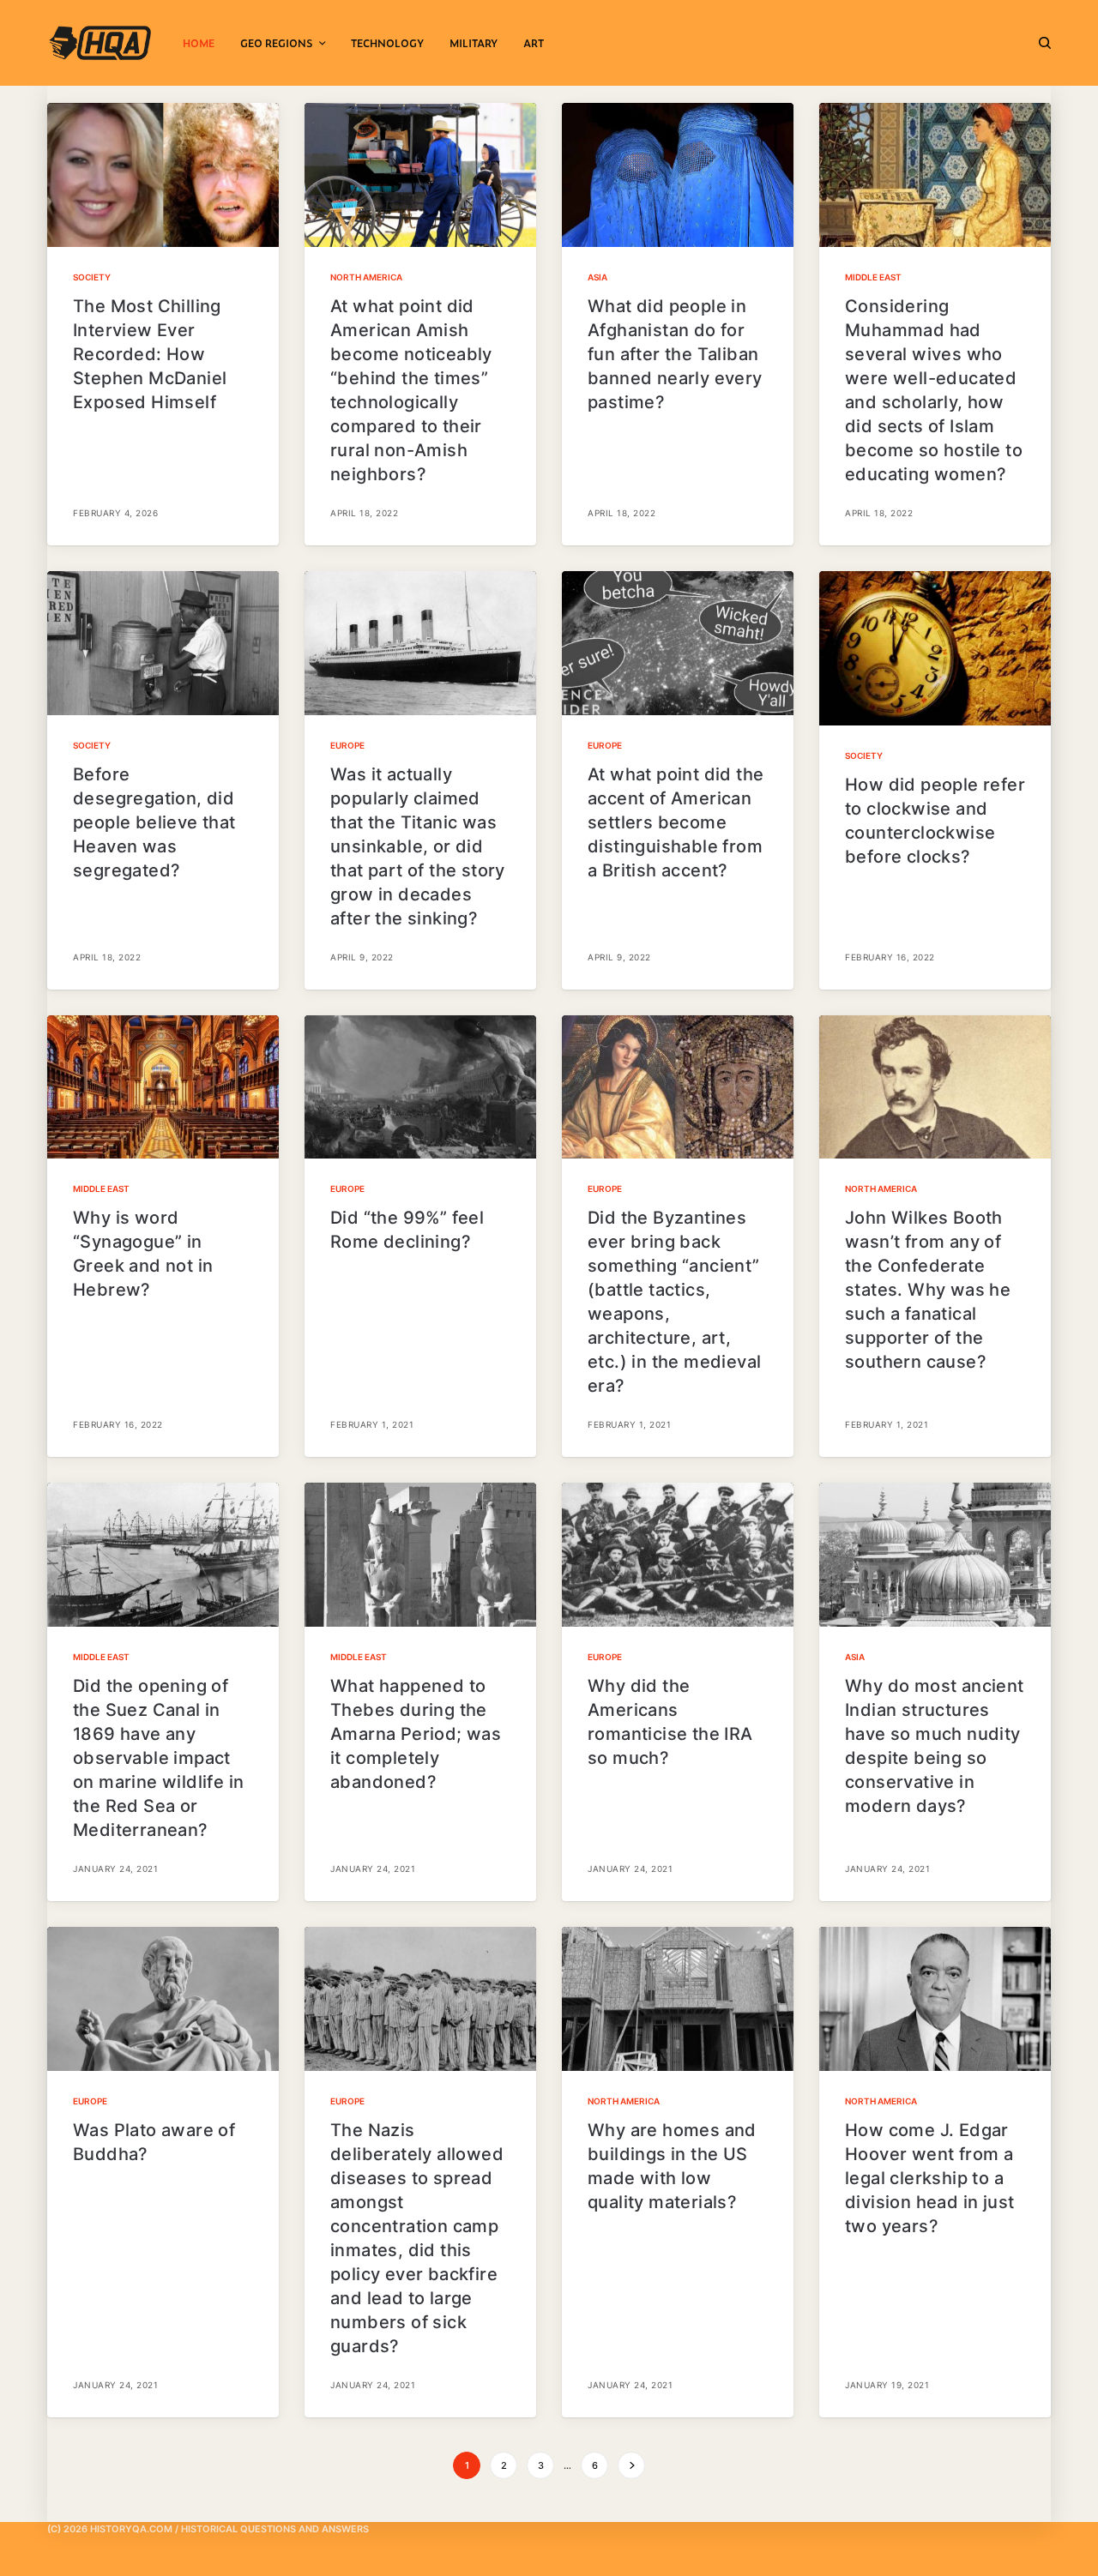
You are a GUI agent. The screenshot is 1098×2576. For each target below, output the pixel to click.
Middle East (873, 277)
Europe (347, 745)
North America (366, 277)
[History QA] (100, 43)
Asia (597, 277)
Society (92, 277)
